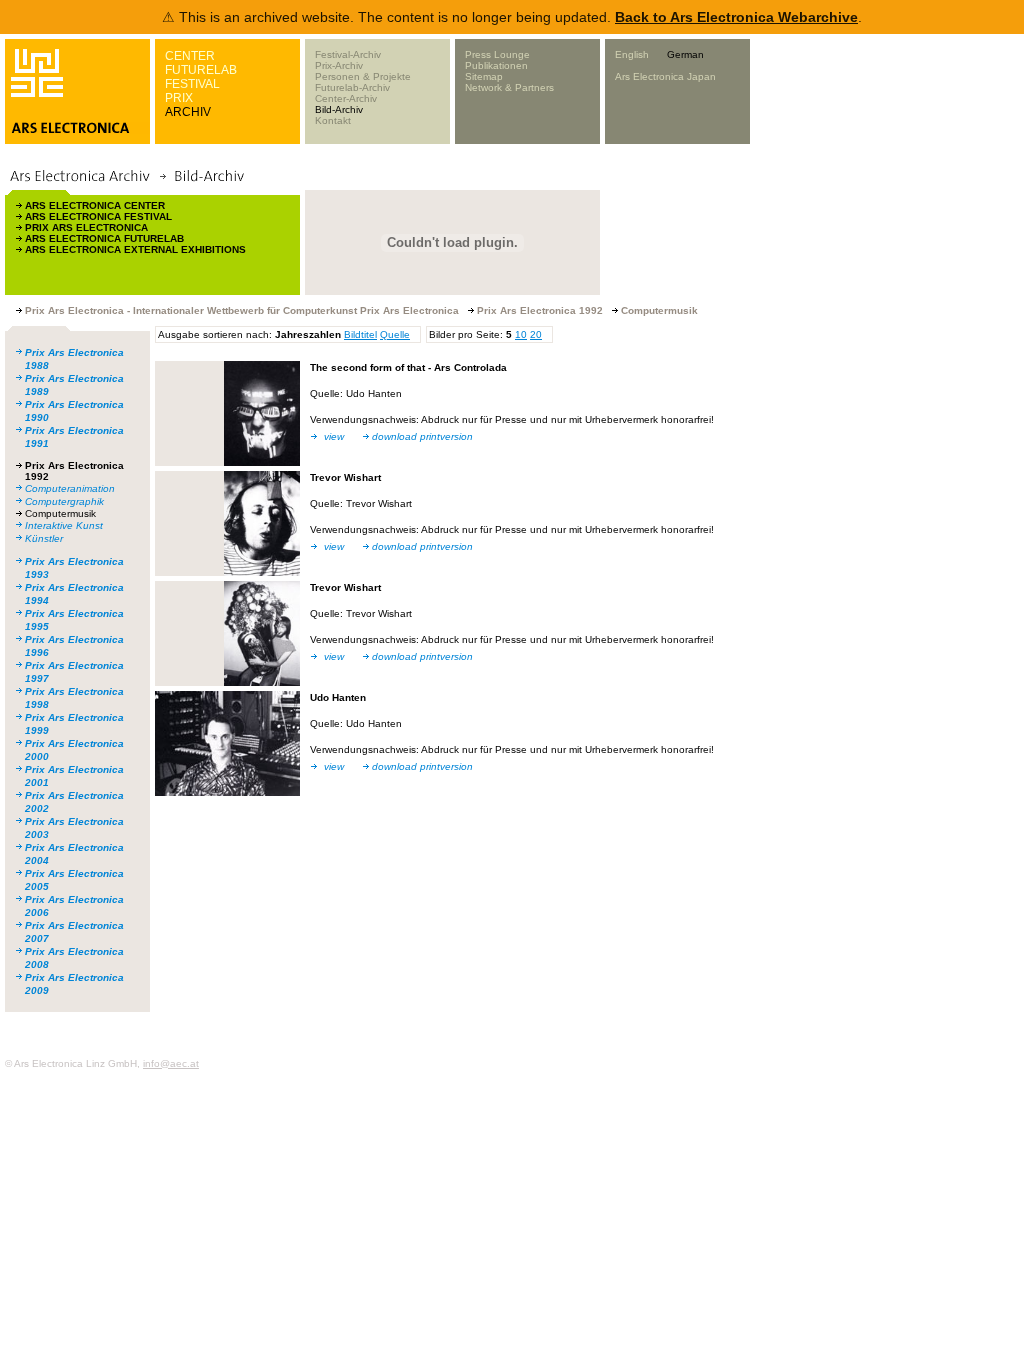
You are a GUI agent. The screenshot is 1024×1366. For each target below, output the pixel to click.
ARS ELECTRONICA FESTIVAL (98, 216)
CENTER (190, 56)
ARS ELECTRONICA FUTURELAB (104, 238)
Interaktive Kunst (64, 525)
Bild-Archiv (339, 109)
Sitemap (484, 76)
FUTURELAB (201, 70)
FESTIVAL (192, 84)
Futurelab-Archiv (352, 87)
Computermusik (60, 513)
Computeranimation (70, 488)
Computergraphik (64, 501)
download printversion (422, 436)
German (685, 54)
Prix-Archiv (339, 65)
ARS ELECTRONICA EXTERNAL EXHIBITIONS (135, 249)
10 (521, 334)
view (334, 436)
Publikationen (496, 65)
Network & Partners (509, 87)
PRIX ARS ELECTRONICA (86, 227)
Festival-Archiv (348, 54)
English (632, 54)
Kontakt (333, 120)
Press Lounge (497, 54)
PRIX (179, 98)
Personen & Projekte (363, 76)
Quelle (395, 334)
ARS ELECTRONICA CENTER (95, 205)
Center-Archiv (346, 98)
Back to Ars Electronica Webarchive (736, 17)
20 (536, 334)
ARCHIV (188, 112)
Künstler (44, 538)
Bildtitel (360, 334)
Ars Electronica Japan (665, 76)
